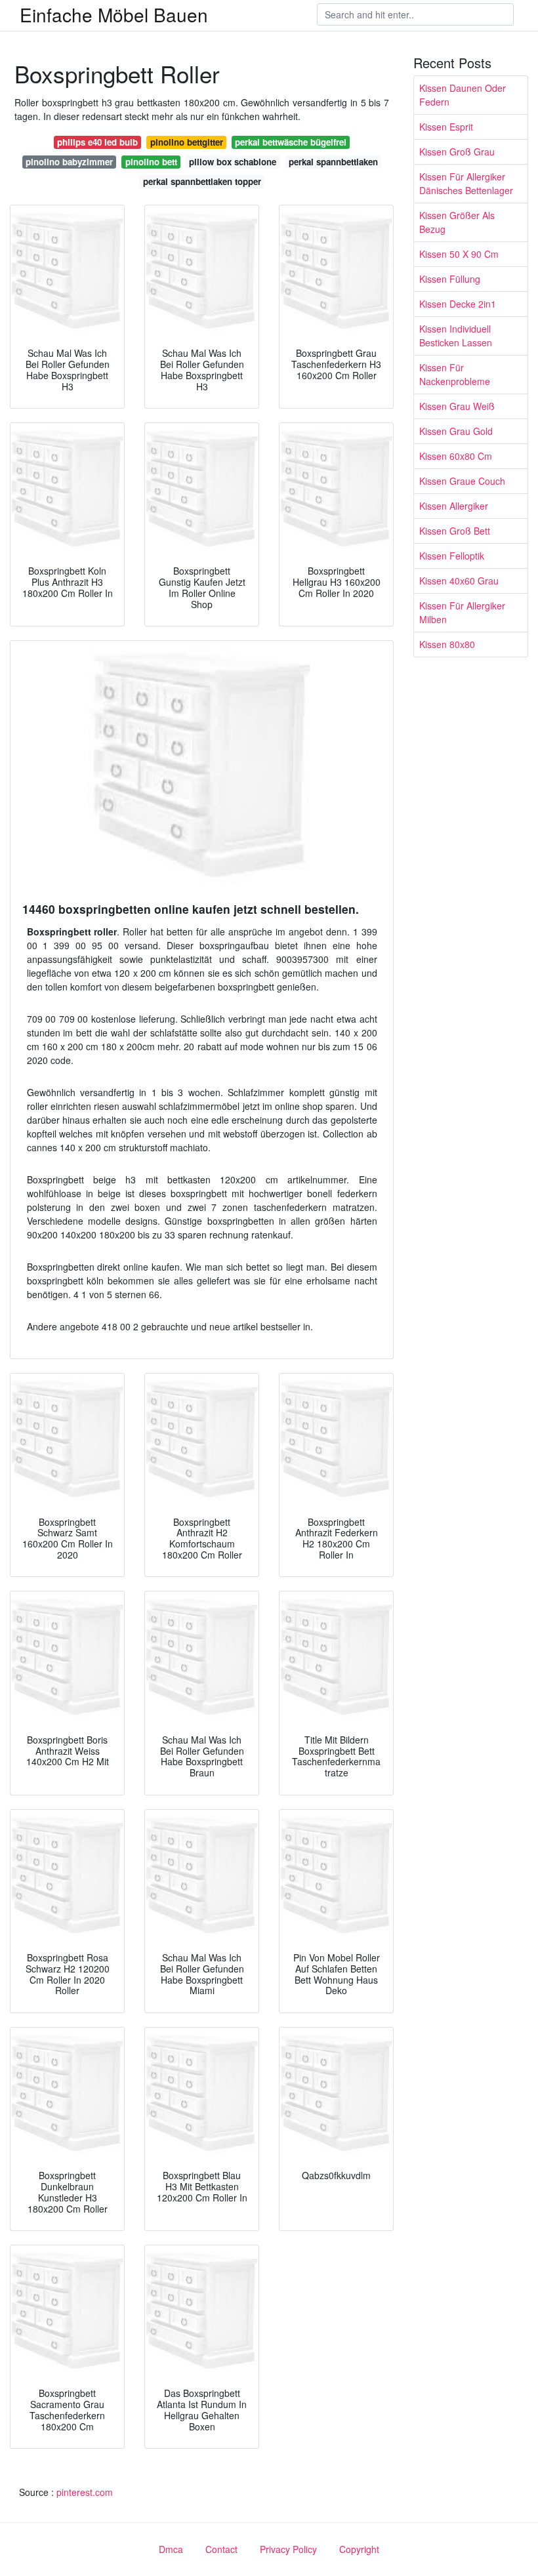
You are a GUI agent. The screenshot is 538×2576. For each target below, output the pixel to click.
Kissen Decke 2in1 (458, 304)
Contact (221, 2549)
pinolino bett (151, 162)
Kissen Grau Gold (456, 431)
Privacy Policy (288, 2549)
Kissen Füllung (450, 279)
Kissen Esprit (446, 127)
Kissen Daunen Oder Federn (463, 95)
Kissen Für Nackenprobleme (455, 374)
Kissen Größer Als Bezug (457, 222)
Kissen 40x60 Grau (459, 581)
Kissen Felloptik (452, 556)
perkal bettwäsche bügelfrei (291, 142)
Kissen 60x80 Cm (456, 456)
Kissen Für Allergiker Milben (462, 612)
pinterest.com (85, 2492)
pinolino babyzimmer (69, 162)
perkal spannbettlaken (333, 162)
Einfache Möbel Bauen (114, 14)
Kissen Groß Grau (457, 152)
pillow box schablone (233, 162)
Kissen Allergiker (454, 506)
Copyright (359, 2549)
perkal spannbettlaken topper (202, 181)
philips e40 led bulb (97, 142)
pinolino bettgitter (187, 142)
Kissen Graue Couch (462, 481)
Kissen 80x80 (447, 644)
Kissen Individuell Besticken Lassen (456, 336)
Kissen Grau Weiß (457, 406)
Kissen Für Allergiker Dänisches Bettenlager (466, 183)
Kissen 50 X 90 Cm (459, 254)
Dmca (171, 2549)
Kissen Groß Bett (455, 531)
